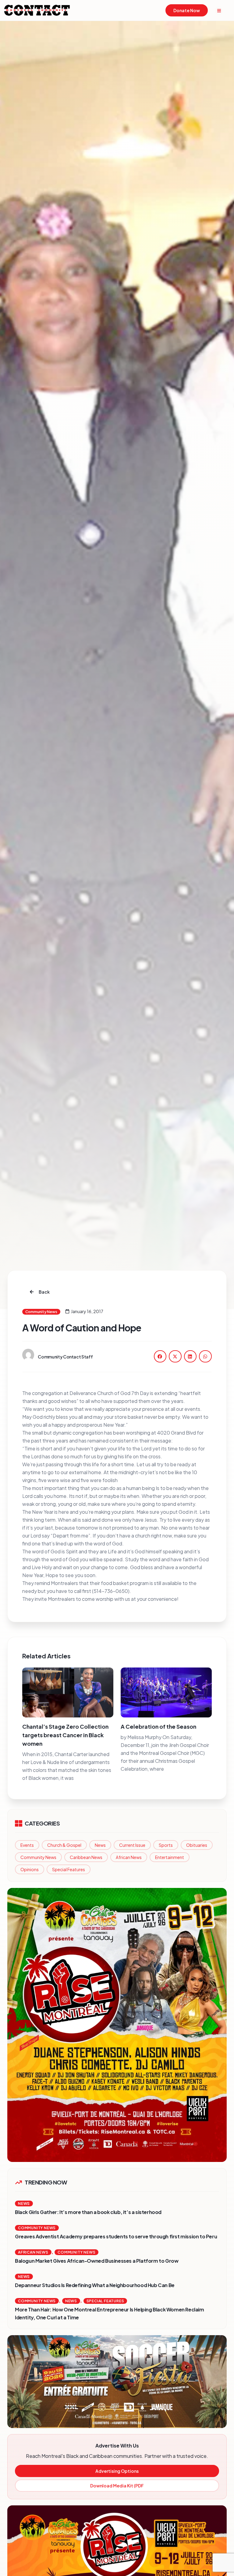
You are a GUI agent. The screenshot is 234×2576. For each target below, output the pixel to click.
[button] (160, 1356)
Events (27, 1845)
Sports (166, 1845)
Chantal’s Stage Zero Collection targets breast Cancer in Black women (65, 1735)
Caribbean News (86, 1857)
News (100, 1845)
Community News (38, 1857)
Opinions (30, 1869)
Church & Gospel (64, 1845)
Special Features (69, 1869)
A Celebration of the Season (158, 1726)
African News (129, 1857)
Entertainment (170, 1857)
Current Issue (132, 1845)
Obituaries (197, 1845)
